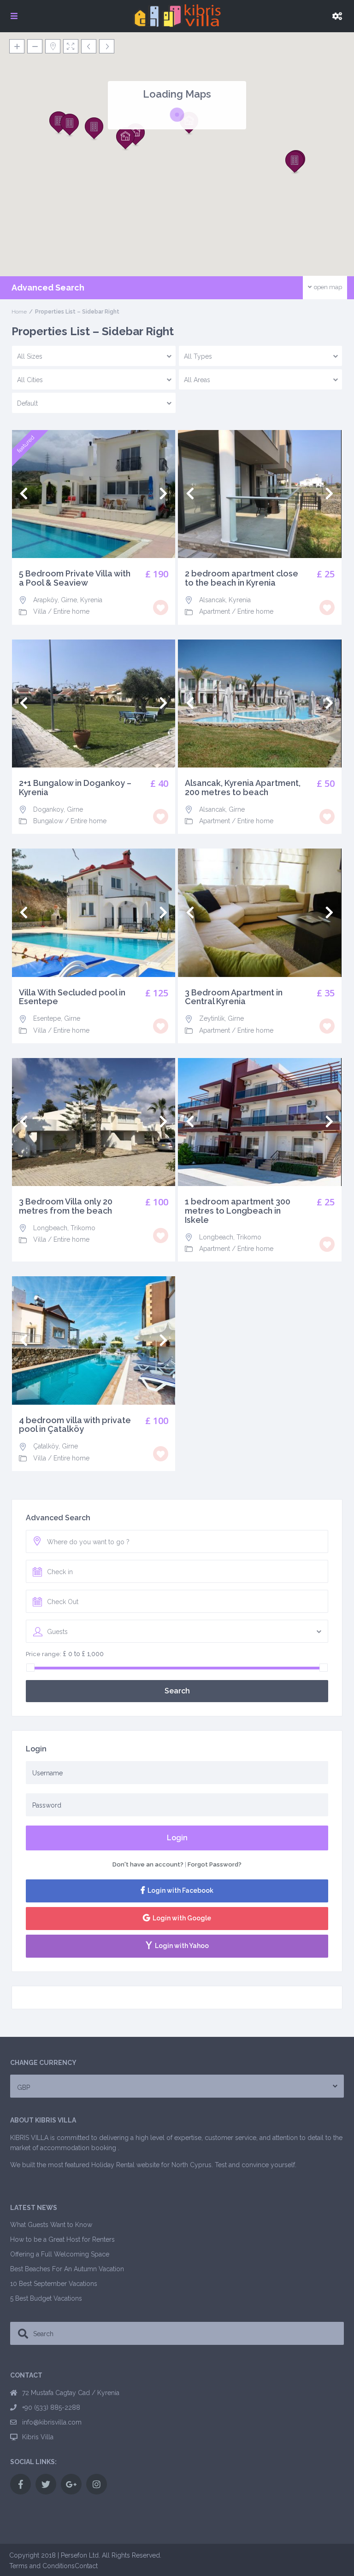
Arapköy (45, 600)
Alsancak (212, 600)
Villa (40, 611)
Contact (86, 2566)
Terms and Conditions (42, 2566)
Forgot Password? (215, 1864)
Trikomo (83, 1228)
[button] (70, 125)
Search (177, 1691)
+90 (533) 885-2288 (51, 2407)
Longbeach (50, 1228)
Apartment (215, 611)
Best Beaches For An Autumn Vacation (67, 2269)
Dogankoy (48, 809)
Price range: (44, 1654)
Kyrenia (91, 600)
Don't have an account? (148, 1864)
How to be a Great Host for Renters (62, 2239)
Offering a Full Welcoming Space (60, 2254)
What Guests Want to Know (51, 2225)
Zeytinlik (212, 1018)
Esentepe (47, 1018)
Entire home (71, 611)
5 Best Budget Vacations (46, 2298)
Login (177, 1838)
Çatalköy (46, 1446)
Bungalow (48, 821)
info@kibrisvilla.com (52, 2422)
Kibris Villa (38, 2437)
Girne (69, 600)
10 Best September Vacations (54, 2284)
